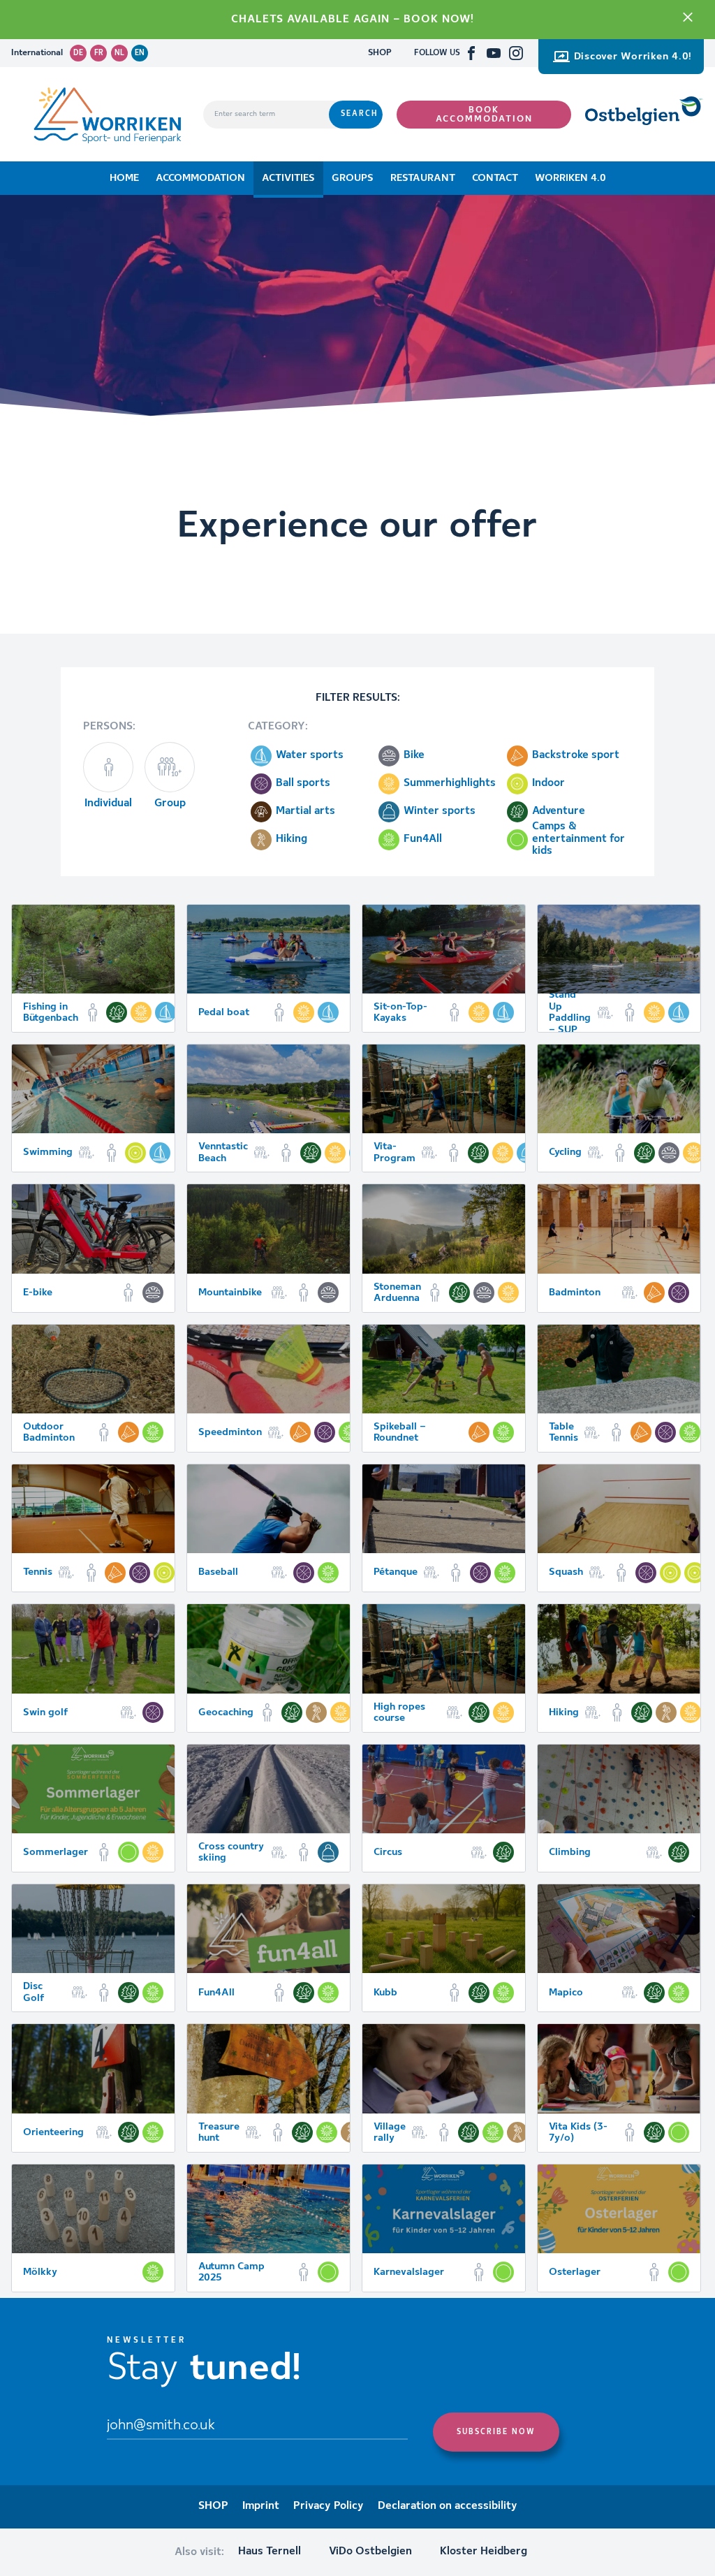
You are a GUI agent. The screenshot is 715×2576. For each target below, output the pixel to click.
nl (119, 53)
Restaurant (423, 178)
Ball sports (303, 783)
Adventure (559, 811)
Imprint (261, 2506)
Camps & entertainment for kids (578, 840)
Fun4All (423, 839)
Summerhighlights (450, 783)
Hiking (292, 839)
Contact (495, 178)
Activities (288, 178)
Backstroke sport (576, 755)
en (140, 53)
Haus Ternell (270, 2552)
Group (170, 803)
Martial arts (305, 811)
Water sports (310, 755)
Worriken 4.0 (570, 178)
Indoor (548, 783)
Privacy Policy (329, 2506)
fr (99, 53)
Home (124, 178)
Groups (353, 178)
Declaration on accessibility (448, 2506)
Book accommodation (484, 115)
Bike (414, 755)
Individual (108, 803)
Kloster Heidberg (484, 2552)
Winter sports (440, 811)
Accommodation (200, 178)
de (78, 53)
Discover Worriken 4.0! (633, 57)
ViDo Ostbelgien (370, 2552)
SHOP (380, 53)
